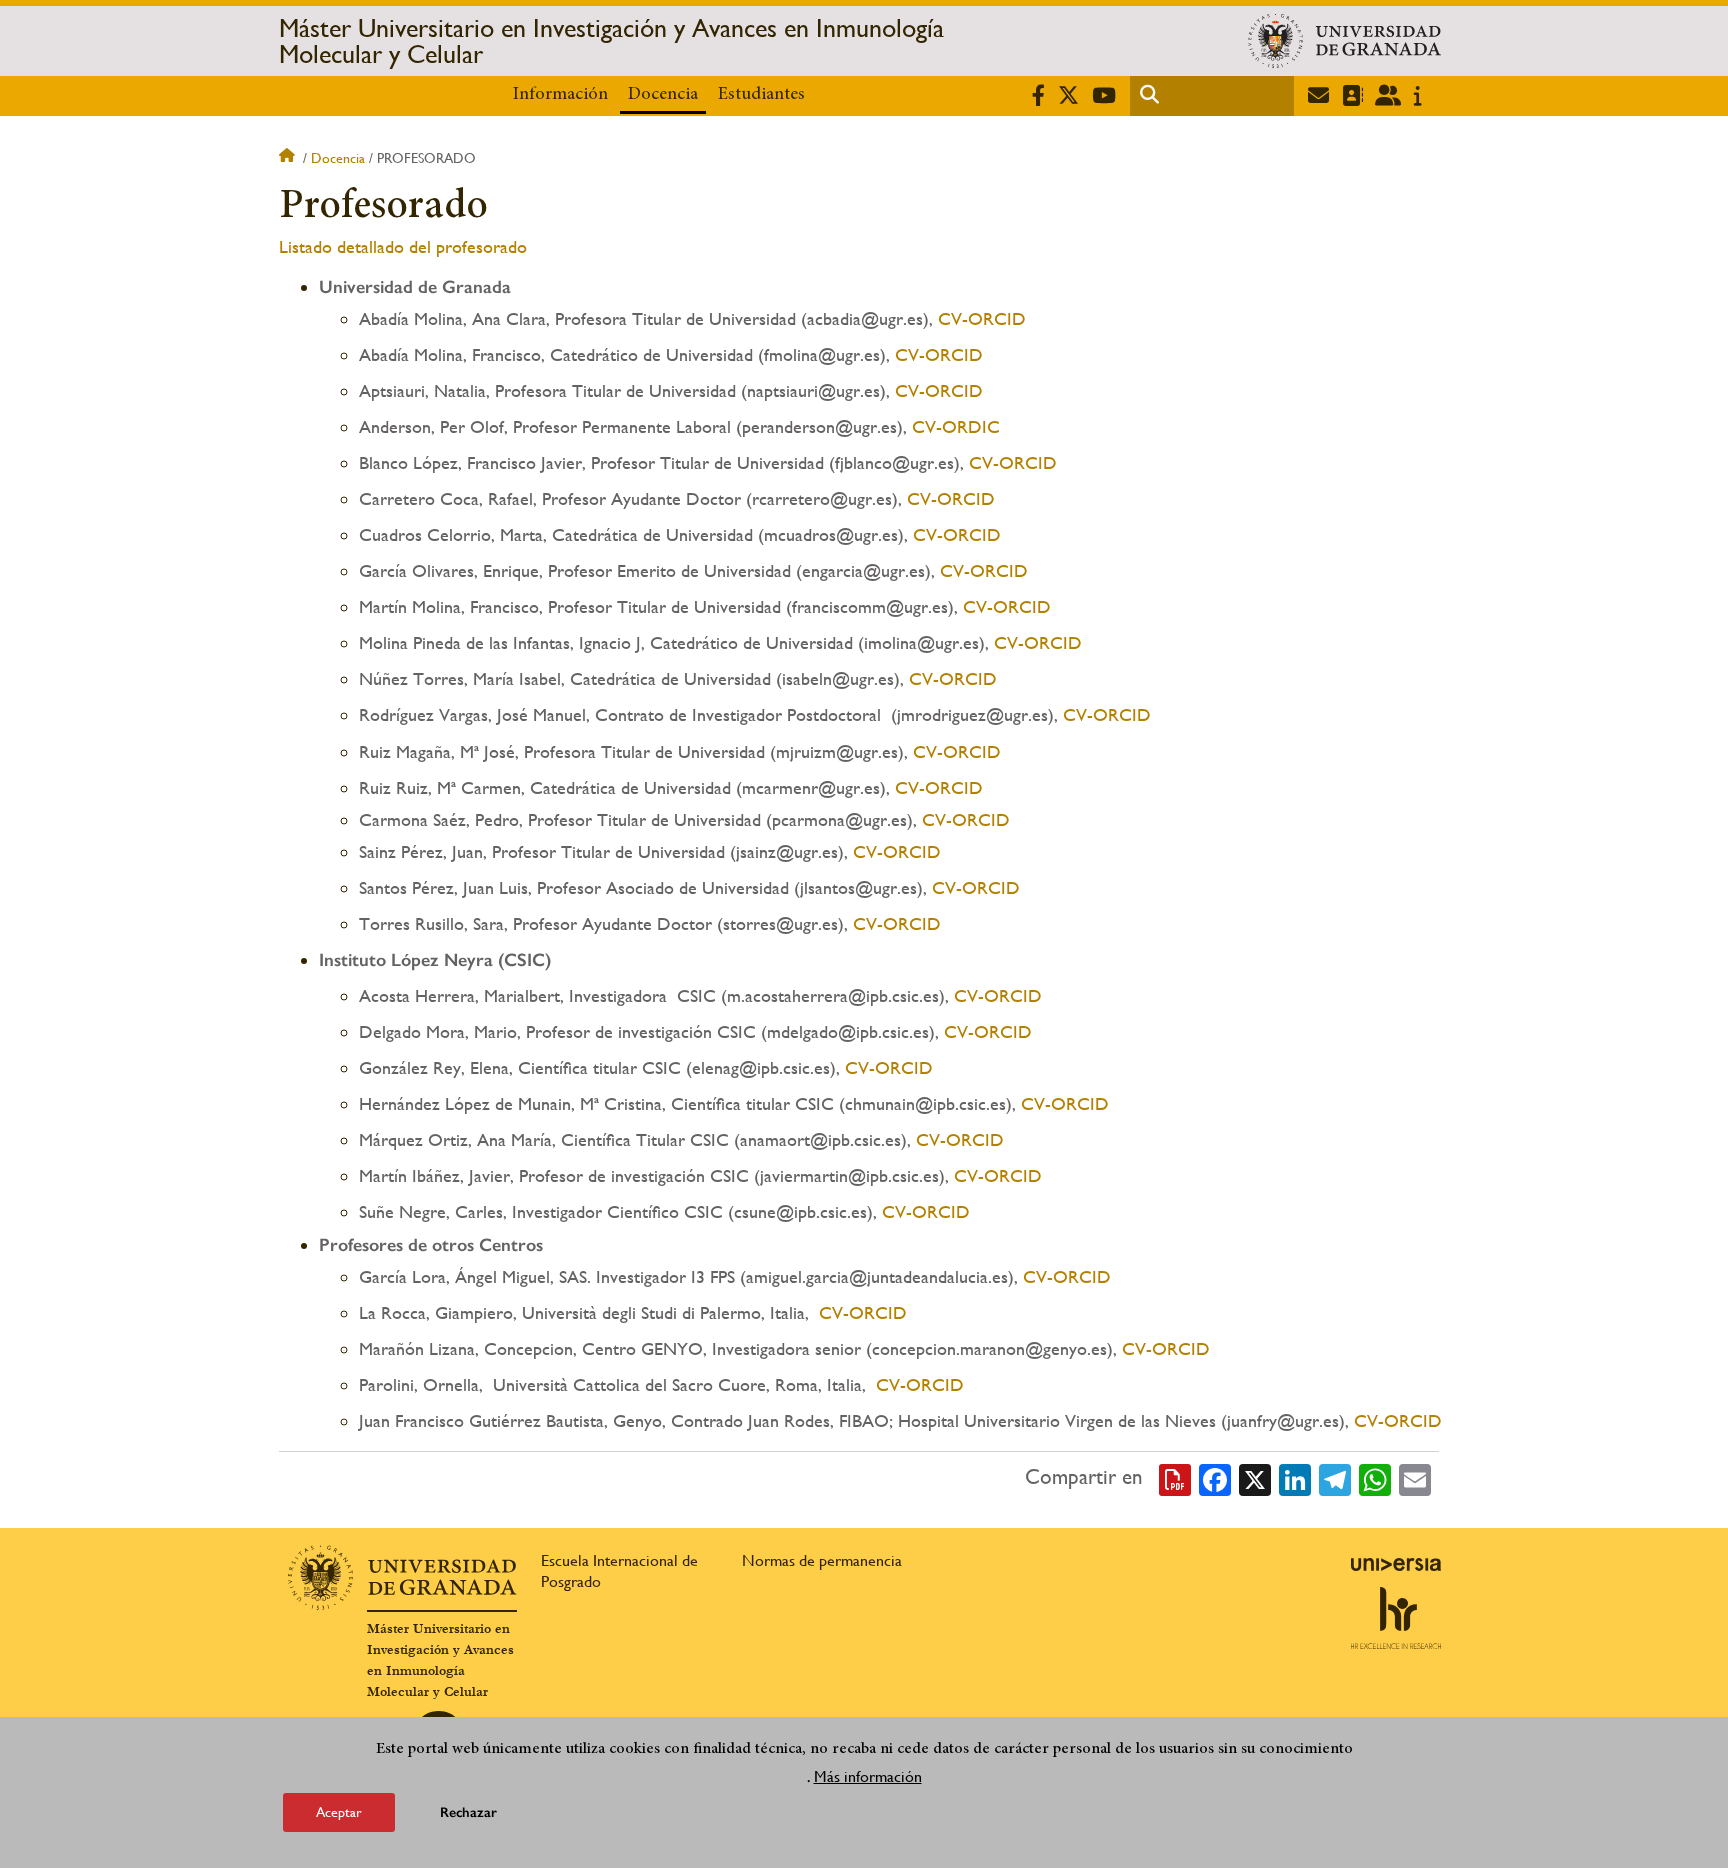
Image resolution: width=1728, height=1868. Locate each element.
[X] (1255, 1478)
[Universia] (1396, 1564)
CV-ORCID (979, 318)
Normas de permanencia (822, 1560)
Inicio (289, 158)
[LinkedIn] (1295, 1478)
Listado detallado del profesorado (403, 246)
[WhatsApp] (1375, 1478)
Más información (868, 1776)
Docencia (663, 95)
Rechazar (468, 1812)
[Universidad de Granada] (1344, 41)
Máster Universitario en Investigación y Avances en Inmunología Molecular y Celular (611, 41)
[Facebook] (1215, 1478)
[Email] (1415, 1478)
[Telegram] (1335, 1478)
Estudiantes (761, 95)
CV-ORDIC (953, 426)
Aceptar (339, 1812)
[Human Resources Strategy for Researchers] (1396, 1618)
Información (560, 95)
